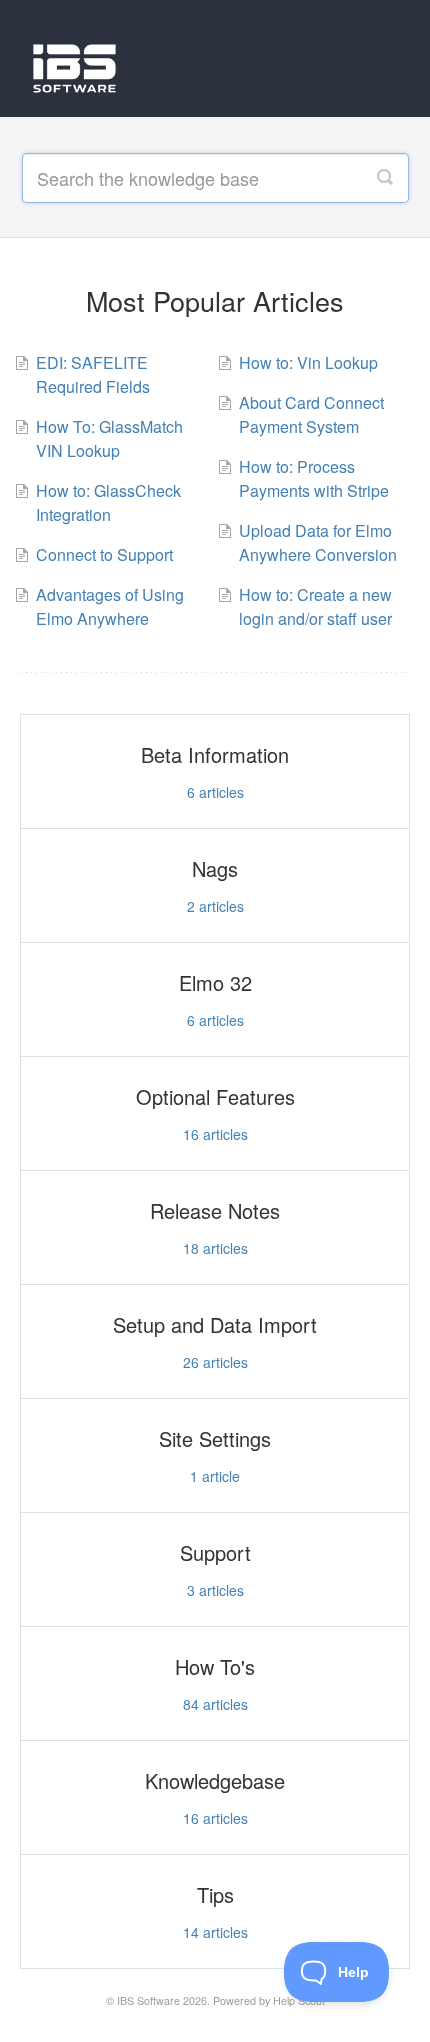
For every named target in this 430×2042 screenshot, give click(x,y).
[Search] (385, 178)
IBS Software (148, 2000)
